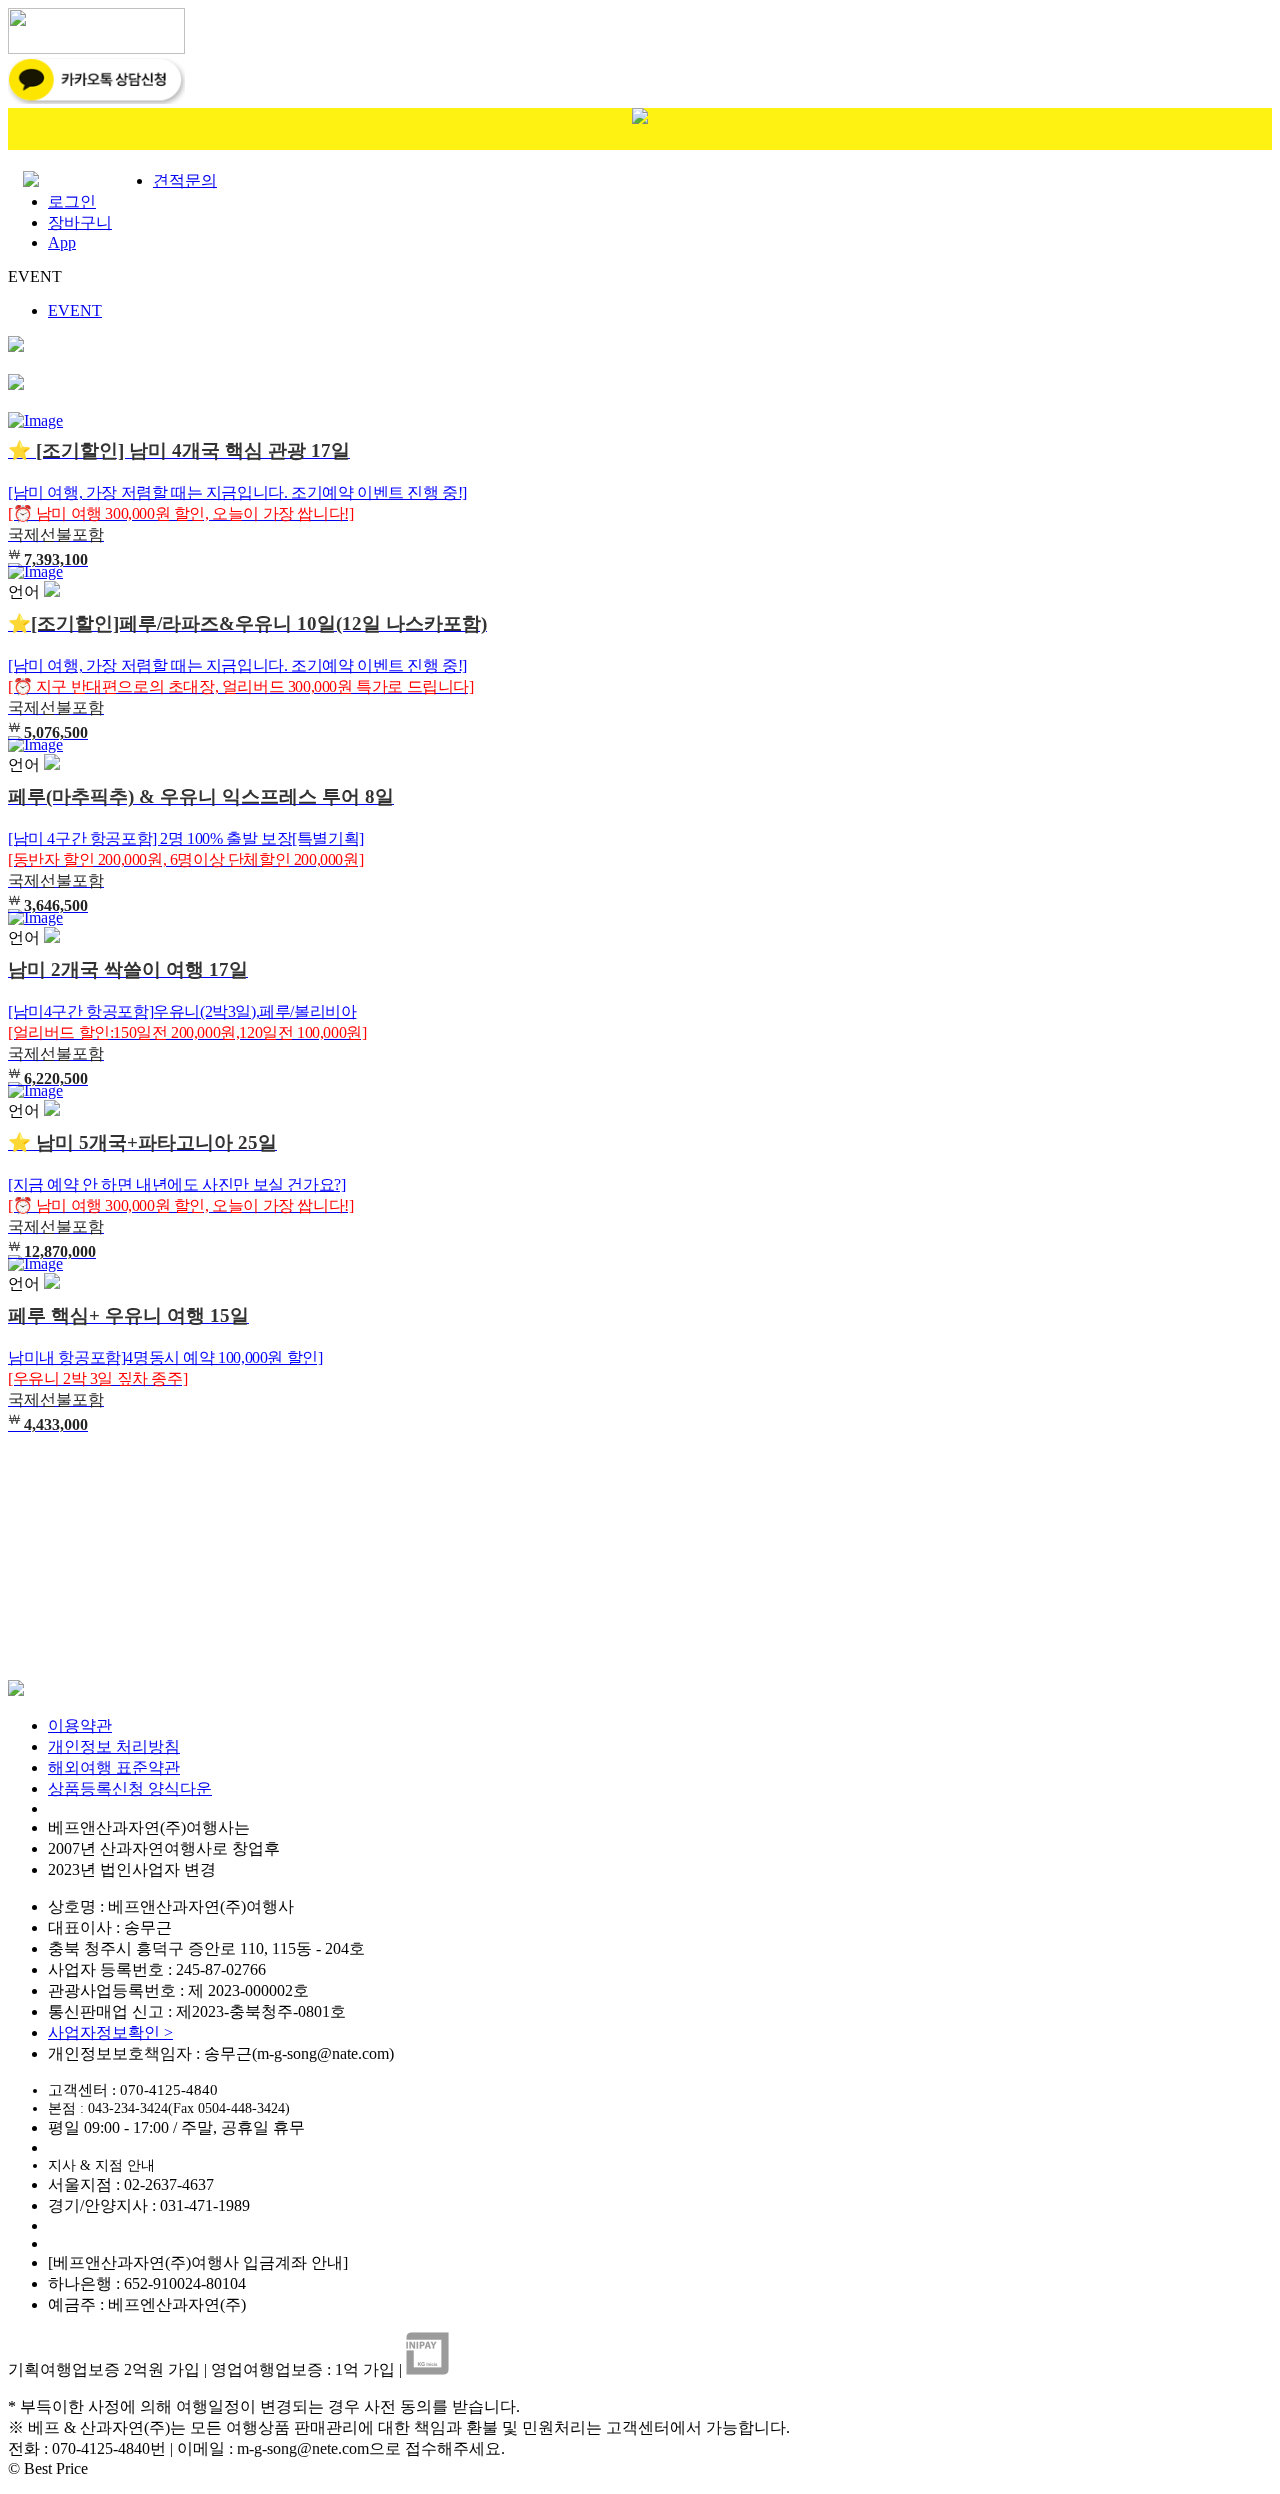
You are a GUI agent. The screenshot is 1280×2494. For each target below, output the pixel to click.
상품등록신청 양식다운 (130, 1788)
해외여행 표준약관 (114, 1767)
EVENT (75, 310)
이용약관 (80, 1725)
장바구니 (80, 222)
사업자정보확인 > (110, 2032)
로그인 (72, 201)
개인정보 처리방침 (114, 1746)
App (62, 242)
